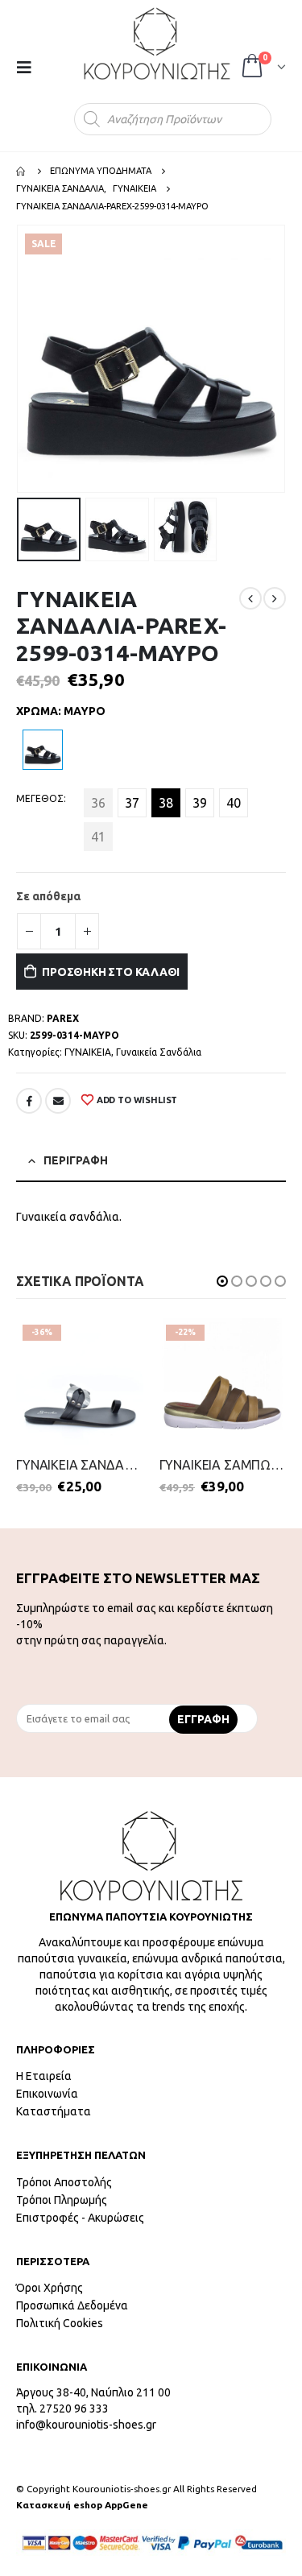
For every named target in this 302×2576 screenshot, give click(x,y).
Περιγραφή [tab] (76, 1160)
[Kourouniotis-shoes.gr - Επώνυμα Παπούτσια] (157, 43)
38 (166, 803)
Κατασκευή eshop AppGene (82, 2505)
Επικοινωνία (47, 2094)
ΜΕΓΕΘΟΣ (40, 798)
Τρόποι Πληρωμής (62, 2200)
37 (132, 803)
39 (200, 803)
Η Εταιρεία (44, 2076)
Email (58, 1101)
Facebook (29, 1101)
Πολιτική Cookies (60, 2323)
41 (98, 837)
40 (234, 803)
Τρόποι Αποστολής (64, 2182)
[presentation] (20, 359)
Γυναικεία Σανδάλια (159, 1052)
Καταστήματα (54, 2111)
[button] (222, 1281)
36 (98, 803)
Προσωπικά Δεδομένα (72, 2305)
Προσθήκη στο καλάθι (111, 972)
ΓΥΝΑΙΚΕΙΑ (88, 1052)
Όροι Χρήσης (50, 2288)
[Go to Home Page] (22, 171)
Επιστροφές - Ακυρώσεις (80, 2218)
